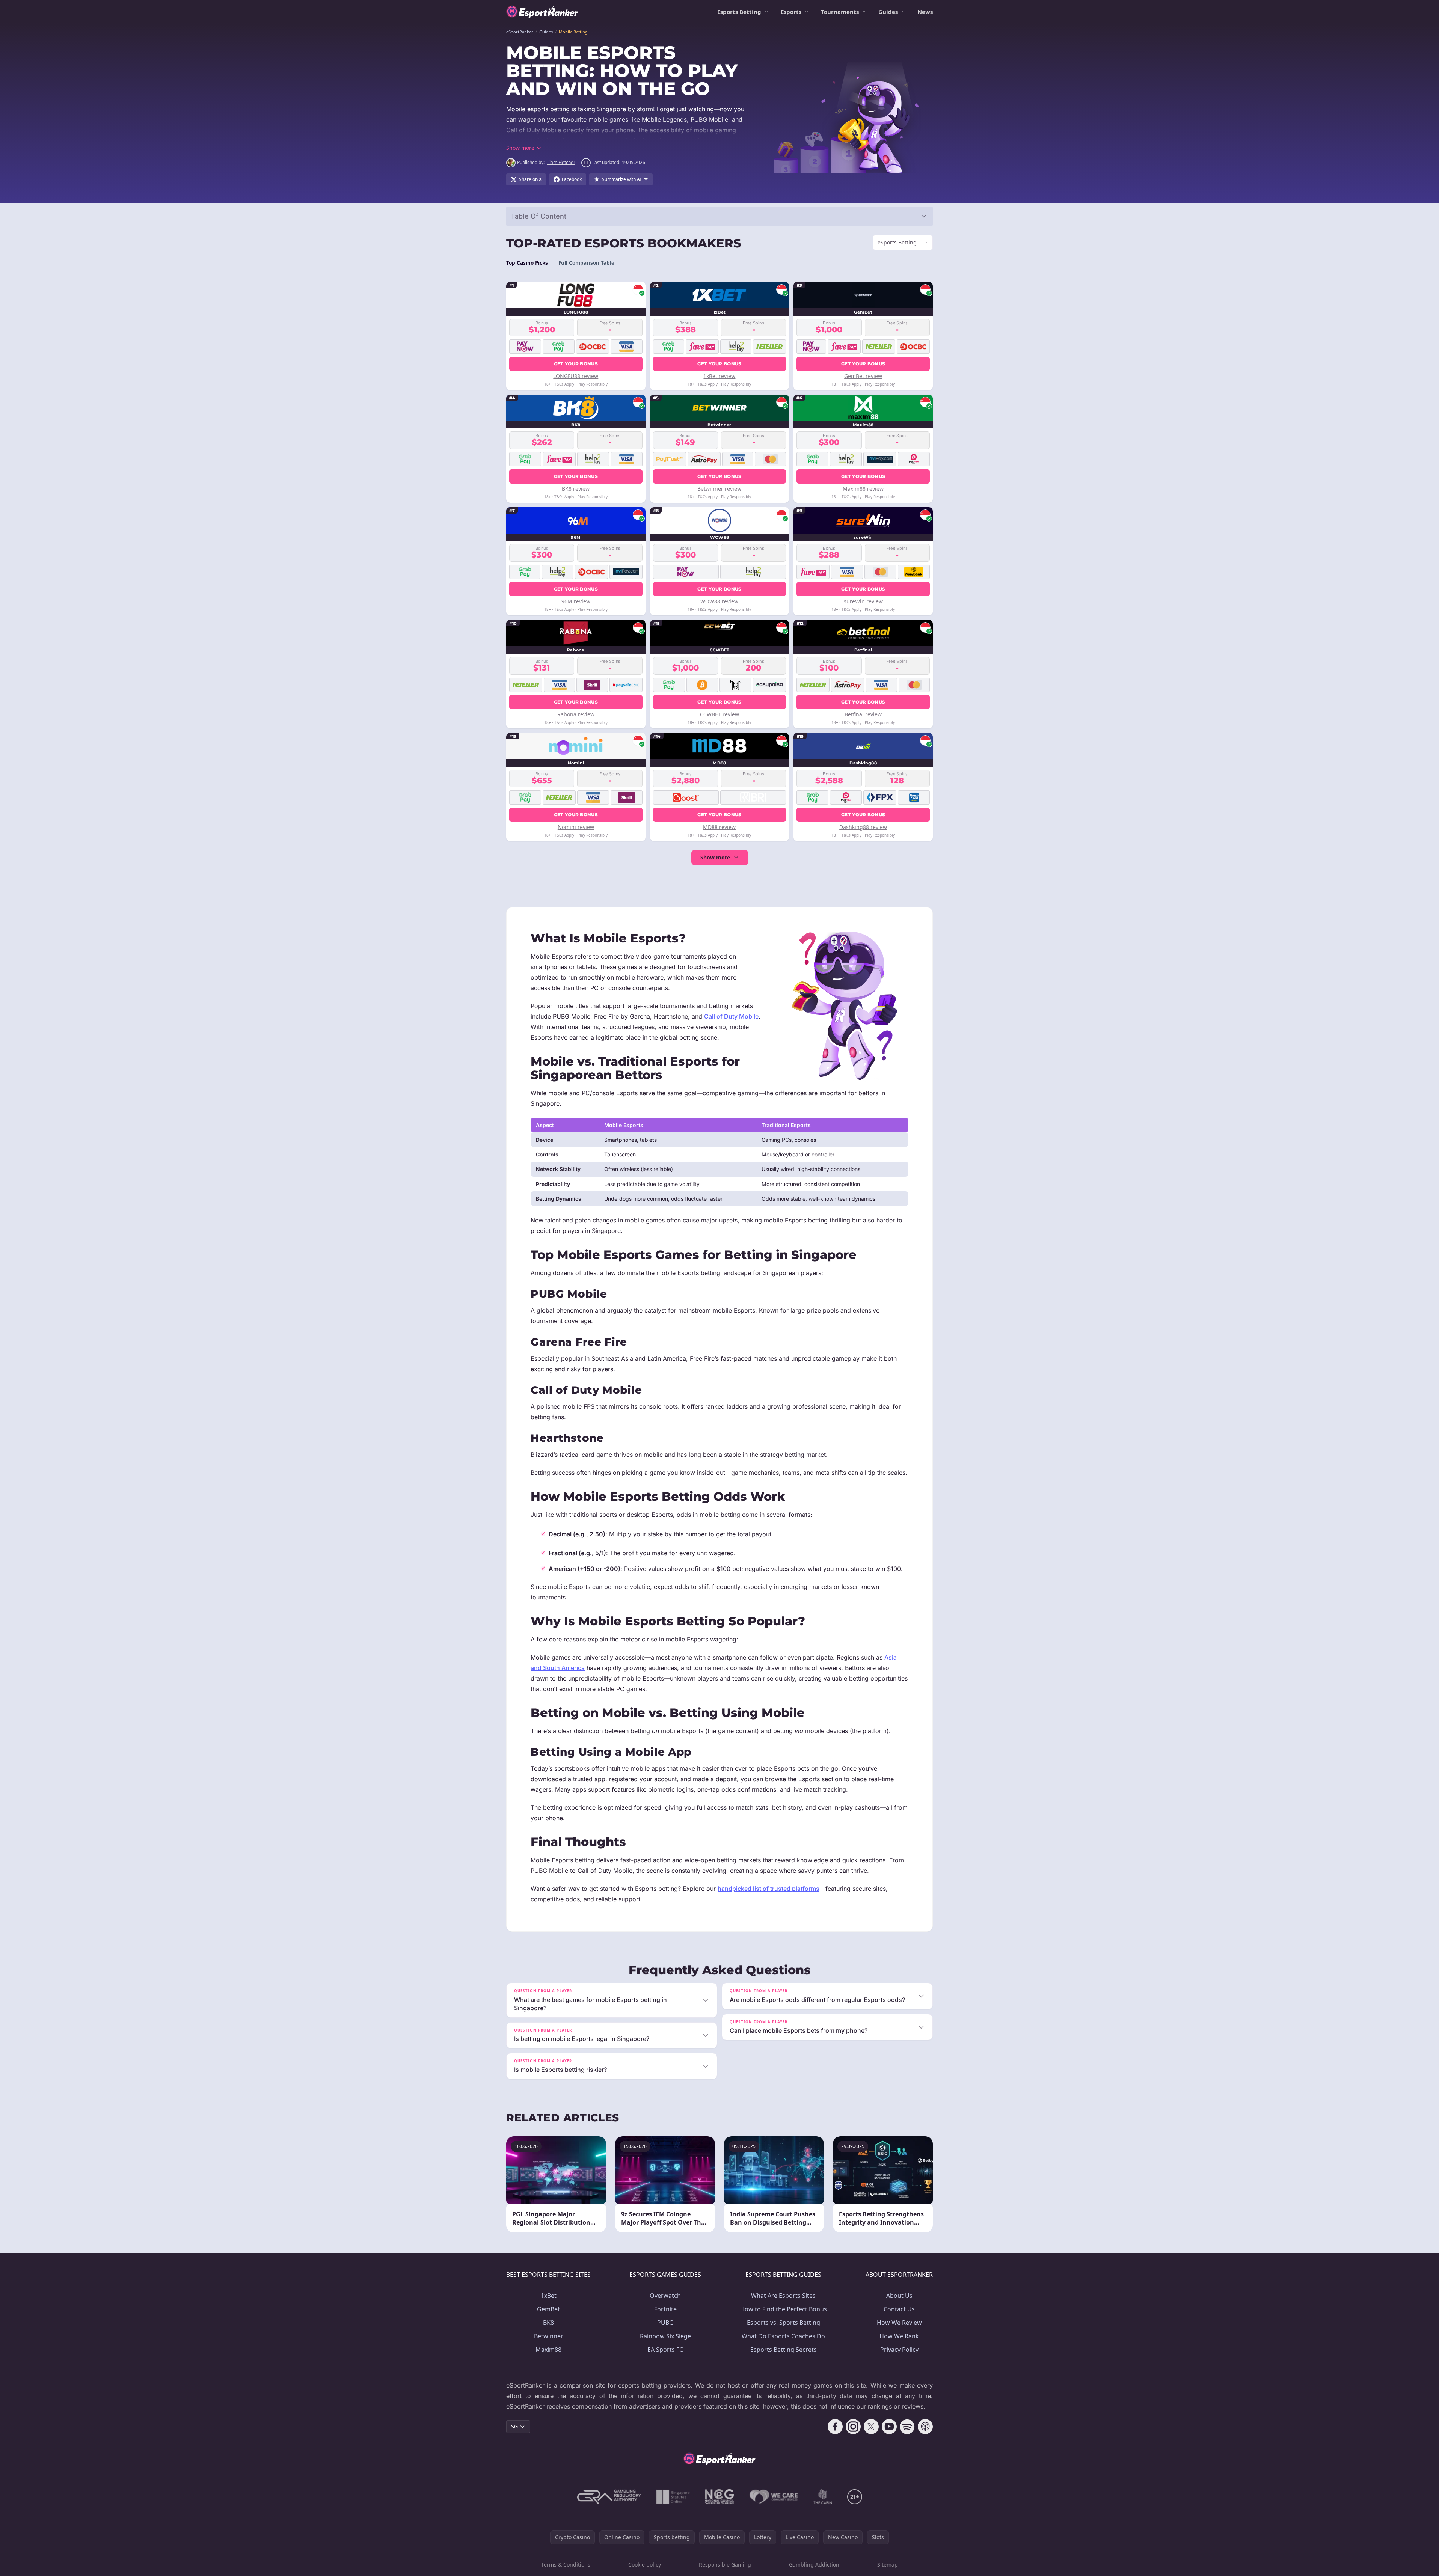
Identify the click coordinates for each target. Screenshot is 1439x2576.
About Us (899, 2296)
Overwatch (665, 2296)
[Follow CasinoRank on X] (871, 2427)
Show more (715, 857)
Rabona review (576, 714)
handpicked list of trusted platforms (769, 1889)
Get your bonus (576, 364)
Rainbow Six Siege (665, 2336)
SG (514, 2426)
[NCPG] (719, 2497)
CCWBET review (719, 714)
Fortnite (665, 2309)
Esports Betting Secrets (784, 2350)
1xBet (549, 2296)
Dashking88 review (863, 827)
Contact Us (899, 2309)
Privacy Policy (899, 2350)
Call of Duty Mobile (731, 1016)
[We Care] (774, 2497)
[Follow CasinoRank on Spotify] (907, 2427)
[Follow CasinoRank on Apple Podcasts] (925, 2427)
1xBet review (719, 376)
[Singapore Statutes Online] (673, 2497)
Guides (888, 12)
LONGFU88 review (576, 376)
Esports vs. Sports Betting (784, 2323)
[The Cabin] (823, 2497)
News (925, 12)
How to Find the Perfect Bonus (784, 2309)
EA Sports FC (665, 2350)
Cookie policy (645, 2565)
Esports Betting (739, 12)
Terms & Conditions (566, 2565)
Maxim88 (548, 2350)
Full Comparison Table (586, 263)
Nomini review (576, 827)
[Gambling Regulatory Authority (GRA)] (609, 2497)
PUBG (665, 2323)
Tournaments (840, 12)
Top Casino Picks (527, 263)
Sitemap (888, 2565)
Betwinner (549, 2336)
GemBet (548, 2309)
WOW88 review (719, 601)
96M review (576, 601)
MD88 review (719, 827)
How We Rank (899, 2336)
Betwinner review (719, 489)
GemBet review (863, 376)
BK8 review (576, 489)
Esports (791, 12)
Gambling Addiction (814, 2565)
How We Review (899, 2323)
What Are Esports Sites (783, 2296)
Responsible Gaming (725, 2565)
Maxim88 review (863, 489)
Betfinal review (863, 714)
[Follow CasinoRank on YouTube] (889, 2427)
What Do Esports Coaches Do (783, 2336)
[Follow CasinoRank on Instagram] (853, 2427)
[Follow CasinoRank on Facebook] (835, 2427)
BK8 (548, 2323)
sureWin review (863, 601)
